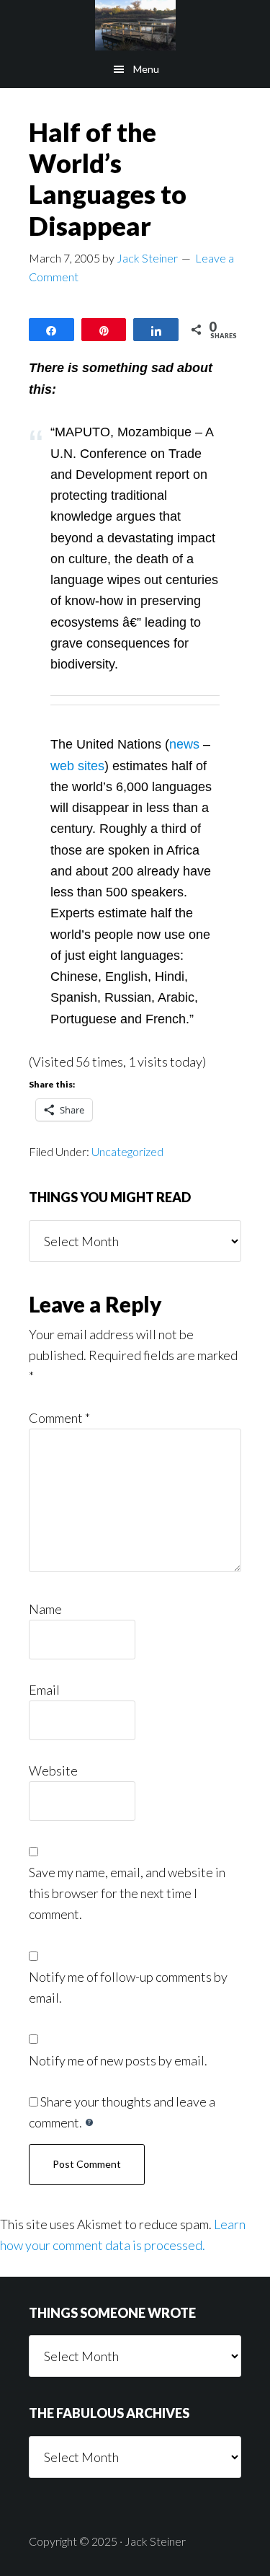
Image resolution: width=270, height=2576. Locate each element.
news (184, 744)
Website (53, 1770)
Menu (146, 69)
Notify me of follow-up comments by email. (128, 1987)
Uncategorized (127, 1151)
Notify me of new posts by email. (118, 2060)
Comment (59, 1418)
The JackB (135, 25)
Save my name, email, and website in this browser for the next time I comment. (127, 1893)
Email (44, 1690)
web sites (77, 766)
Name (45, 1609)
